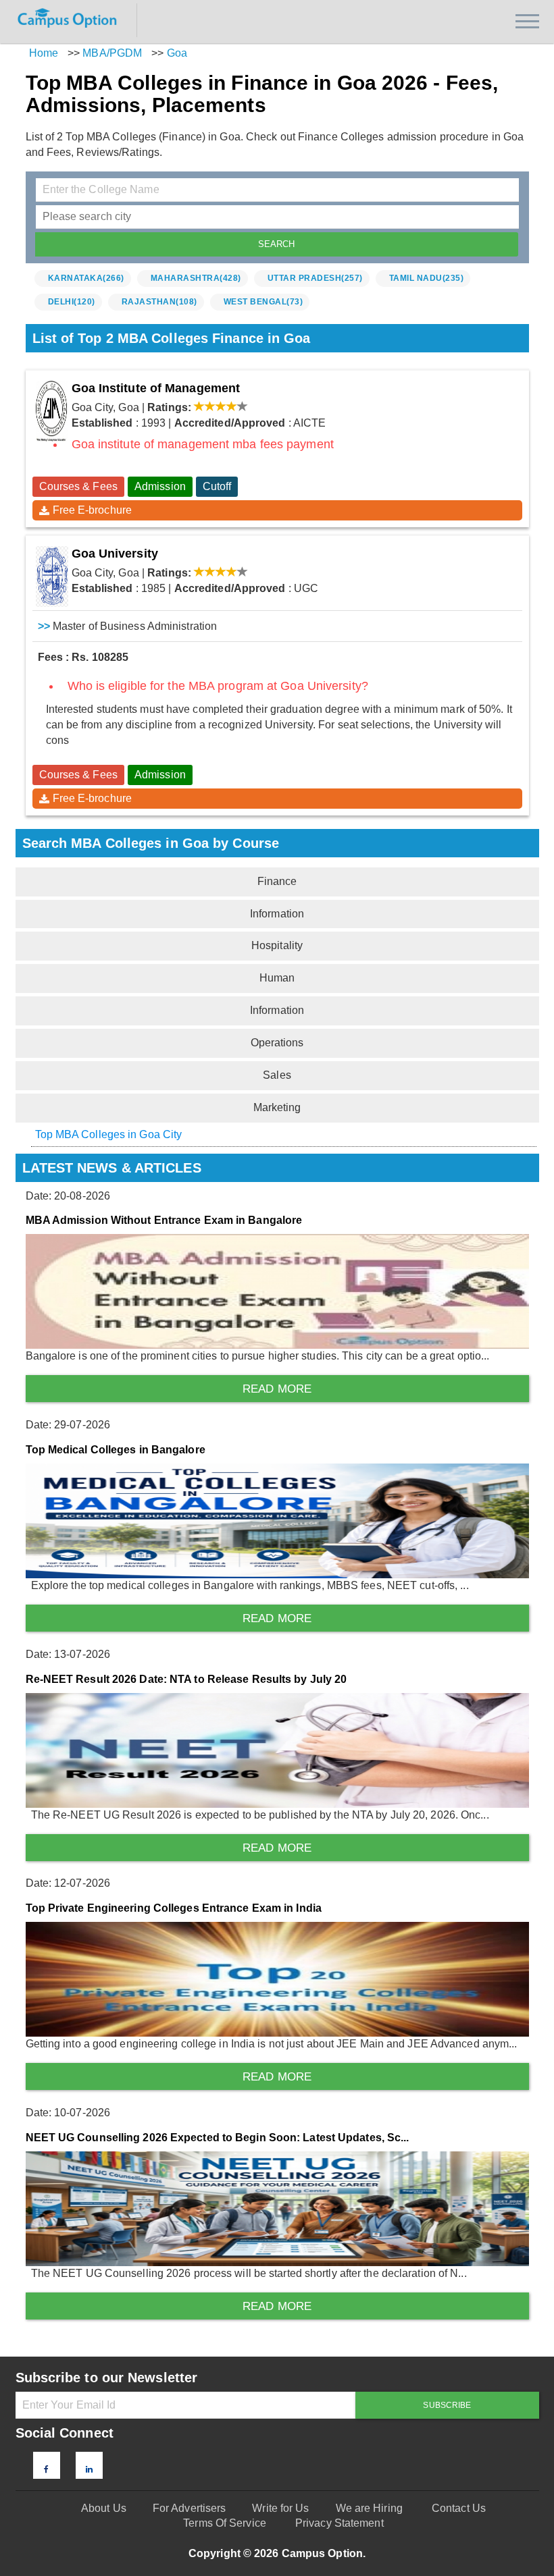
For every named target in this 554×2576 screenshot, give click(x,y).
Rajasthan (159, 302)
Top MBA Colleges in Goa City (109, 1134)
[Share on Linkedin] (89, 2469)
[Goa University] (52, 576)
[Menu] (527, 21)
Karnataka (86, 278)
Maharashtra (196, 278)
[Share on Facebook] (46, 2469)
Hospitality (277, 945)
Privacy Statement (339, 2523)
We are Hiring (369, 2508)
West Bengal (263, 302)
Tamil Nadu (427, 278)
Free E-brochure (93, 510)
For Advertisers (190, 2508)
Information (277, 914)
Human (277, 978)
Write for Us (280, 2508)
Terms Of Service (225, 2523)
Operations (277, 1043)
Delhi (72, 302)
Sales (277, 1075)
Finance (277, 881)
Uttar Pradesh (315, 278)
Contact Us (459, 2508)
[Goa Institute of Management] (52, 411)
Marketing (277, 1107)
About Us (104, 2508)
